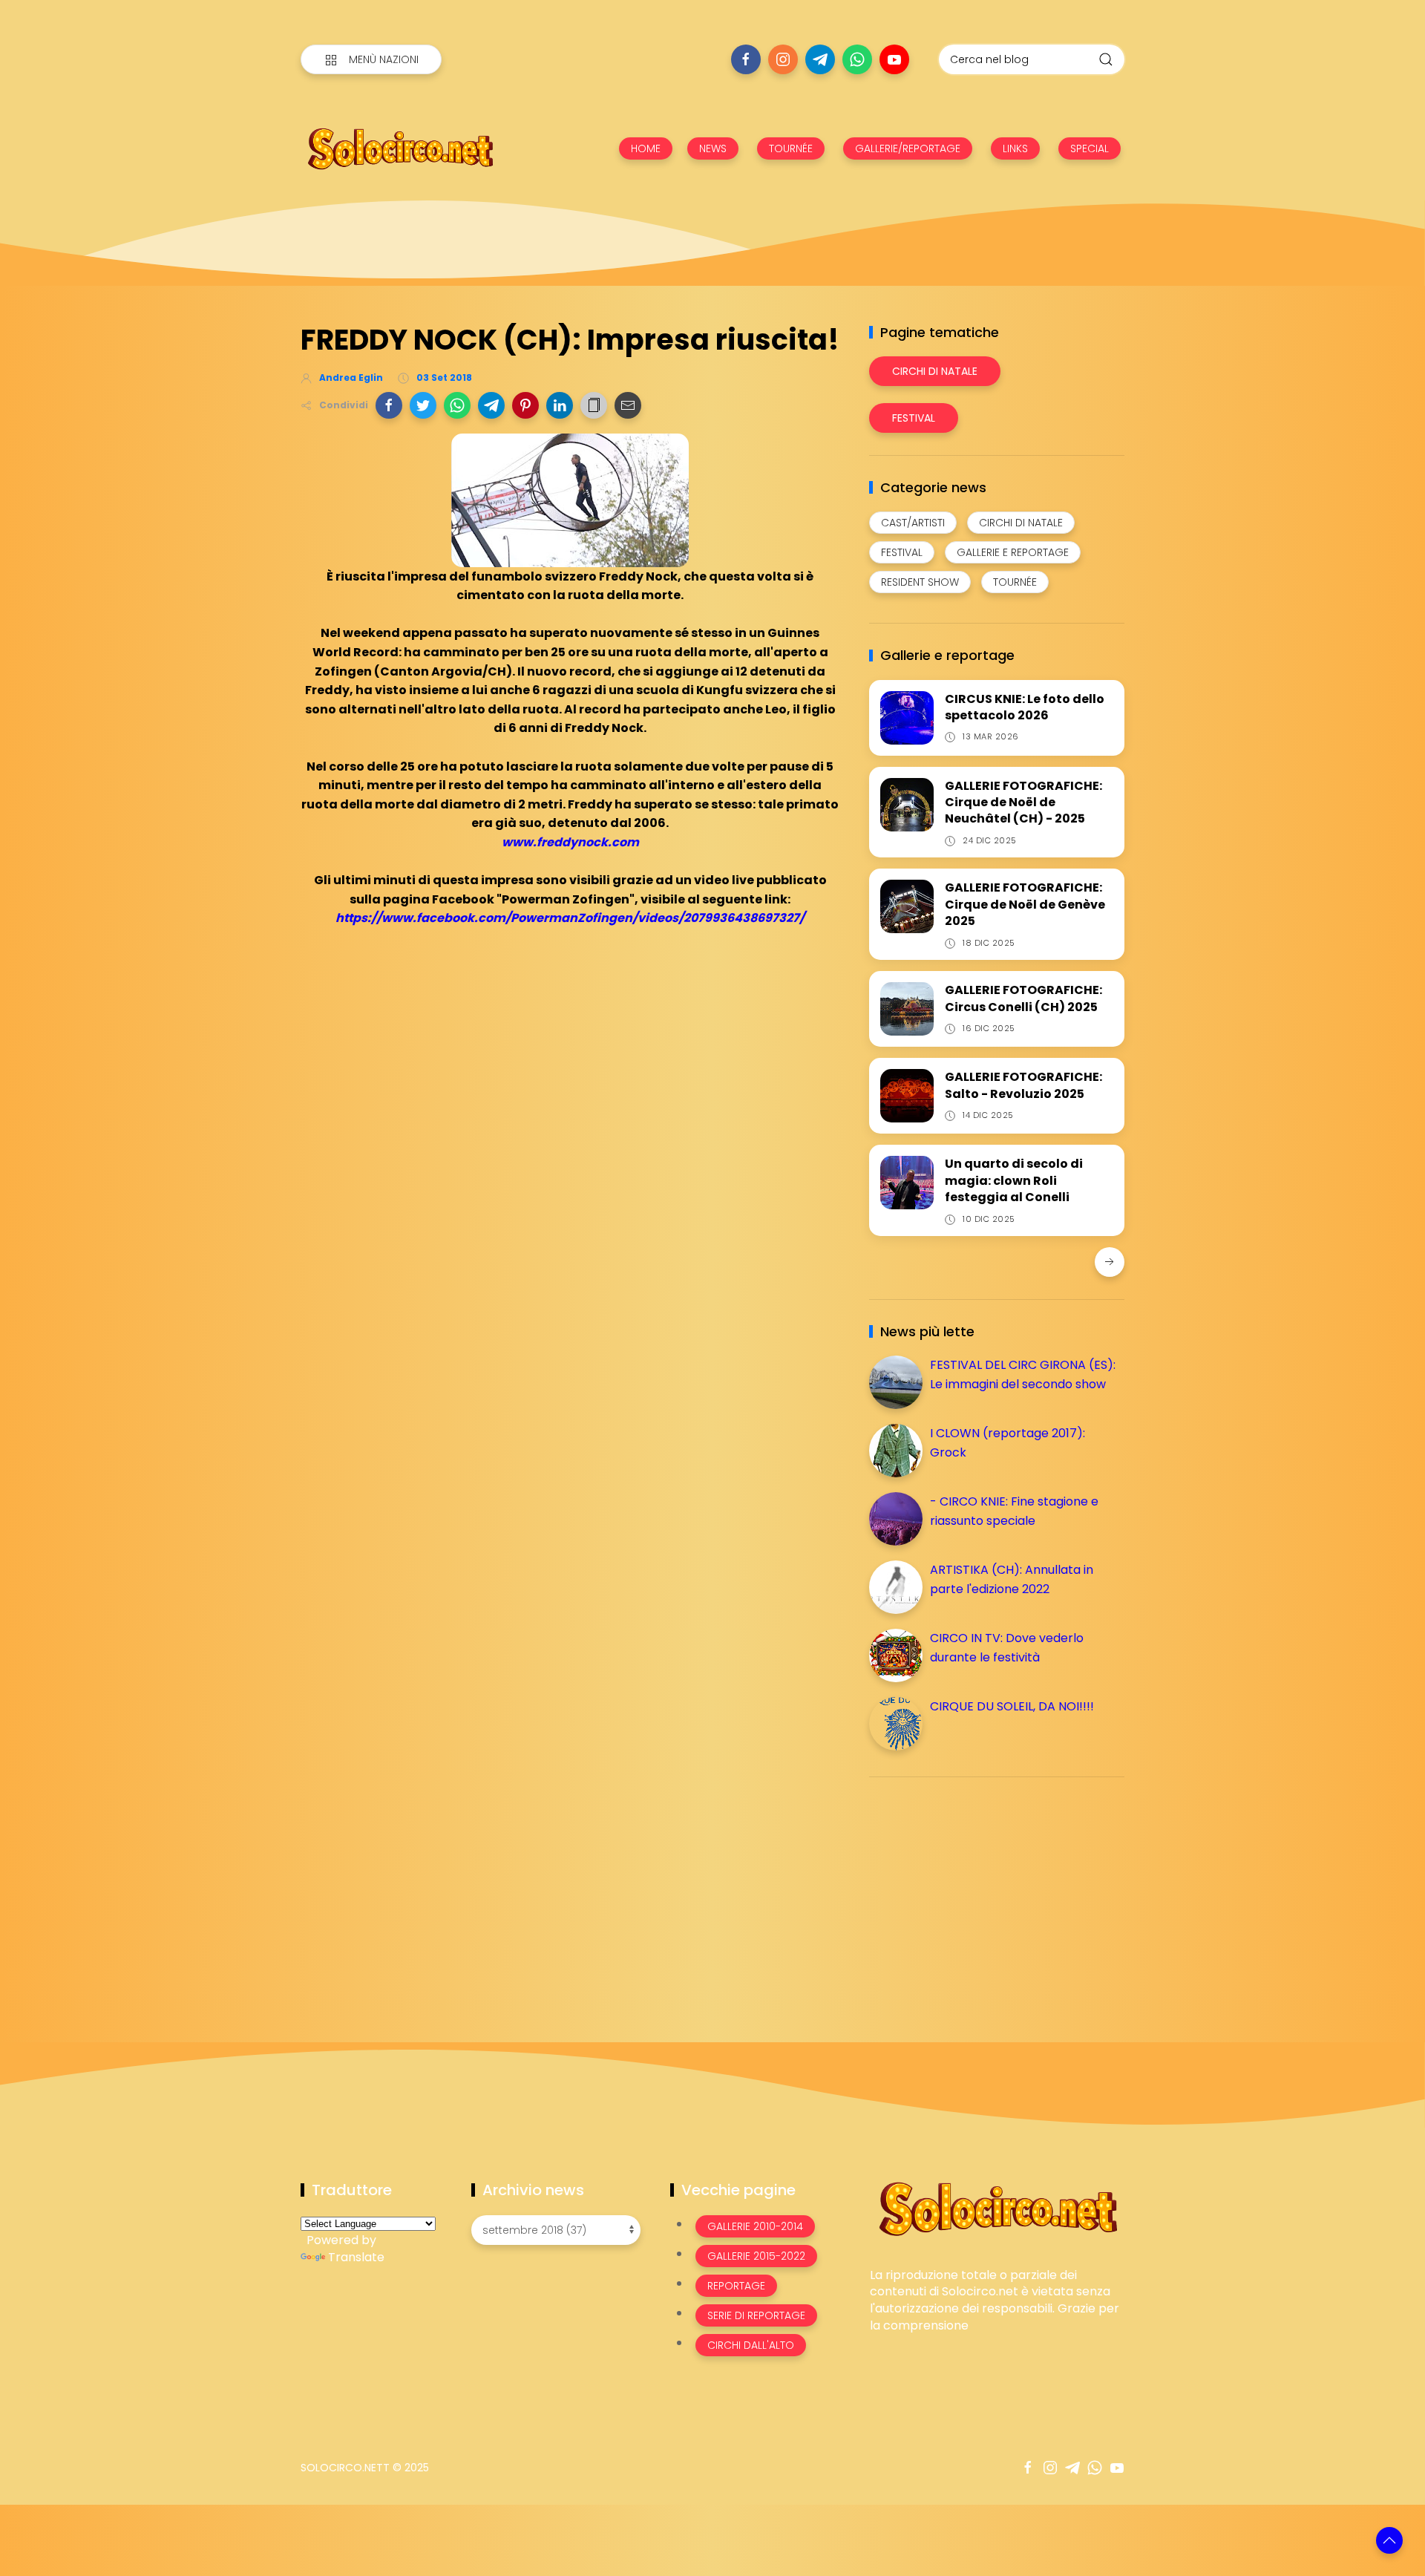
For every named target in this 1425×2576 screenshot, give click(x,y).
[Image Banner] (997, 2207)
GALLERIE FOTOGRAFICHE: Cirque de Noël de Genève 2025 (1025, 904)
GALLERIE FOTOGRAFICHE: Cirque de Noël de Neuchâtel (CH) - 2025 (1023, 802)
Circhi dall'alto (751, 2345)
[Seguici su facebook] (746, 59)
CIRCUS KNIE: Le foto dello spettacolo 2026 (1025, 707)
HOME (646, 148)
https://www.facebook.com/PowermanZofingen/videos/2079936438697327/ (570, 918)
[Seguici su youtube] (894, 59)
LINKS (1015, 148)
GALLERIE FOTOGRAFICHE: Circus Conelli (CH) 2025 (1023, 998)
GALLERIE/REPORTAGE (908, 148)
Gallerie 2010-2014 (755, 2226)
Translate (356, 2257)
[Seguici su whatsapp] (857, 59)
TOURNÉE (791, 148)
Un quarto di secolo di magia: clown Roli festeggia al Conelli (1014, 1180)
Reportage (736, 2286)
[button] (389, 405)
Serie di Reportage (756, 2315)
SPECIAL (1090, 148)
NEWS (713, 148)
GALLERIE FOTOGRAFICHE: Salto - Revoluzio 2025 (1023, 1085)
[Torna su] (1389, 2540)
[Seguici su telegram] (820, 59)
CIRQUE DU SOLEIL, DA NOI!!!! (1012, 1706)
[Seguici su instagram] (783, 59)
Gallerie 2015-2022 (756, 2256)
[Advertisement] (980, 1892)
